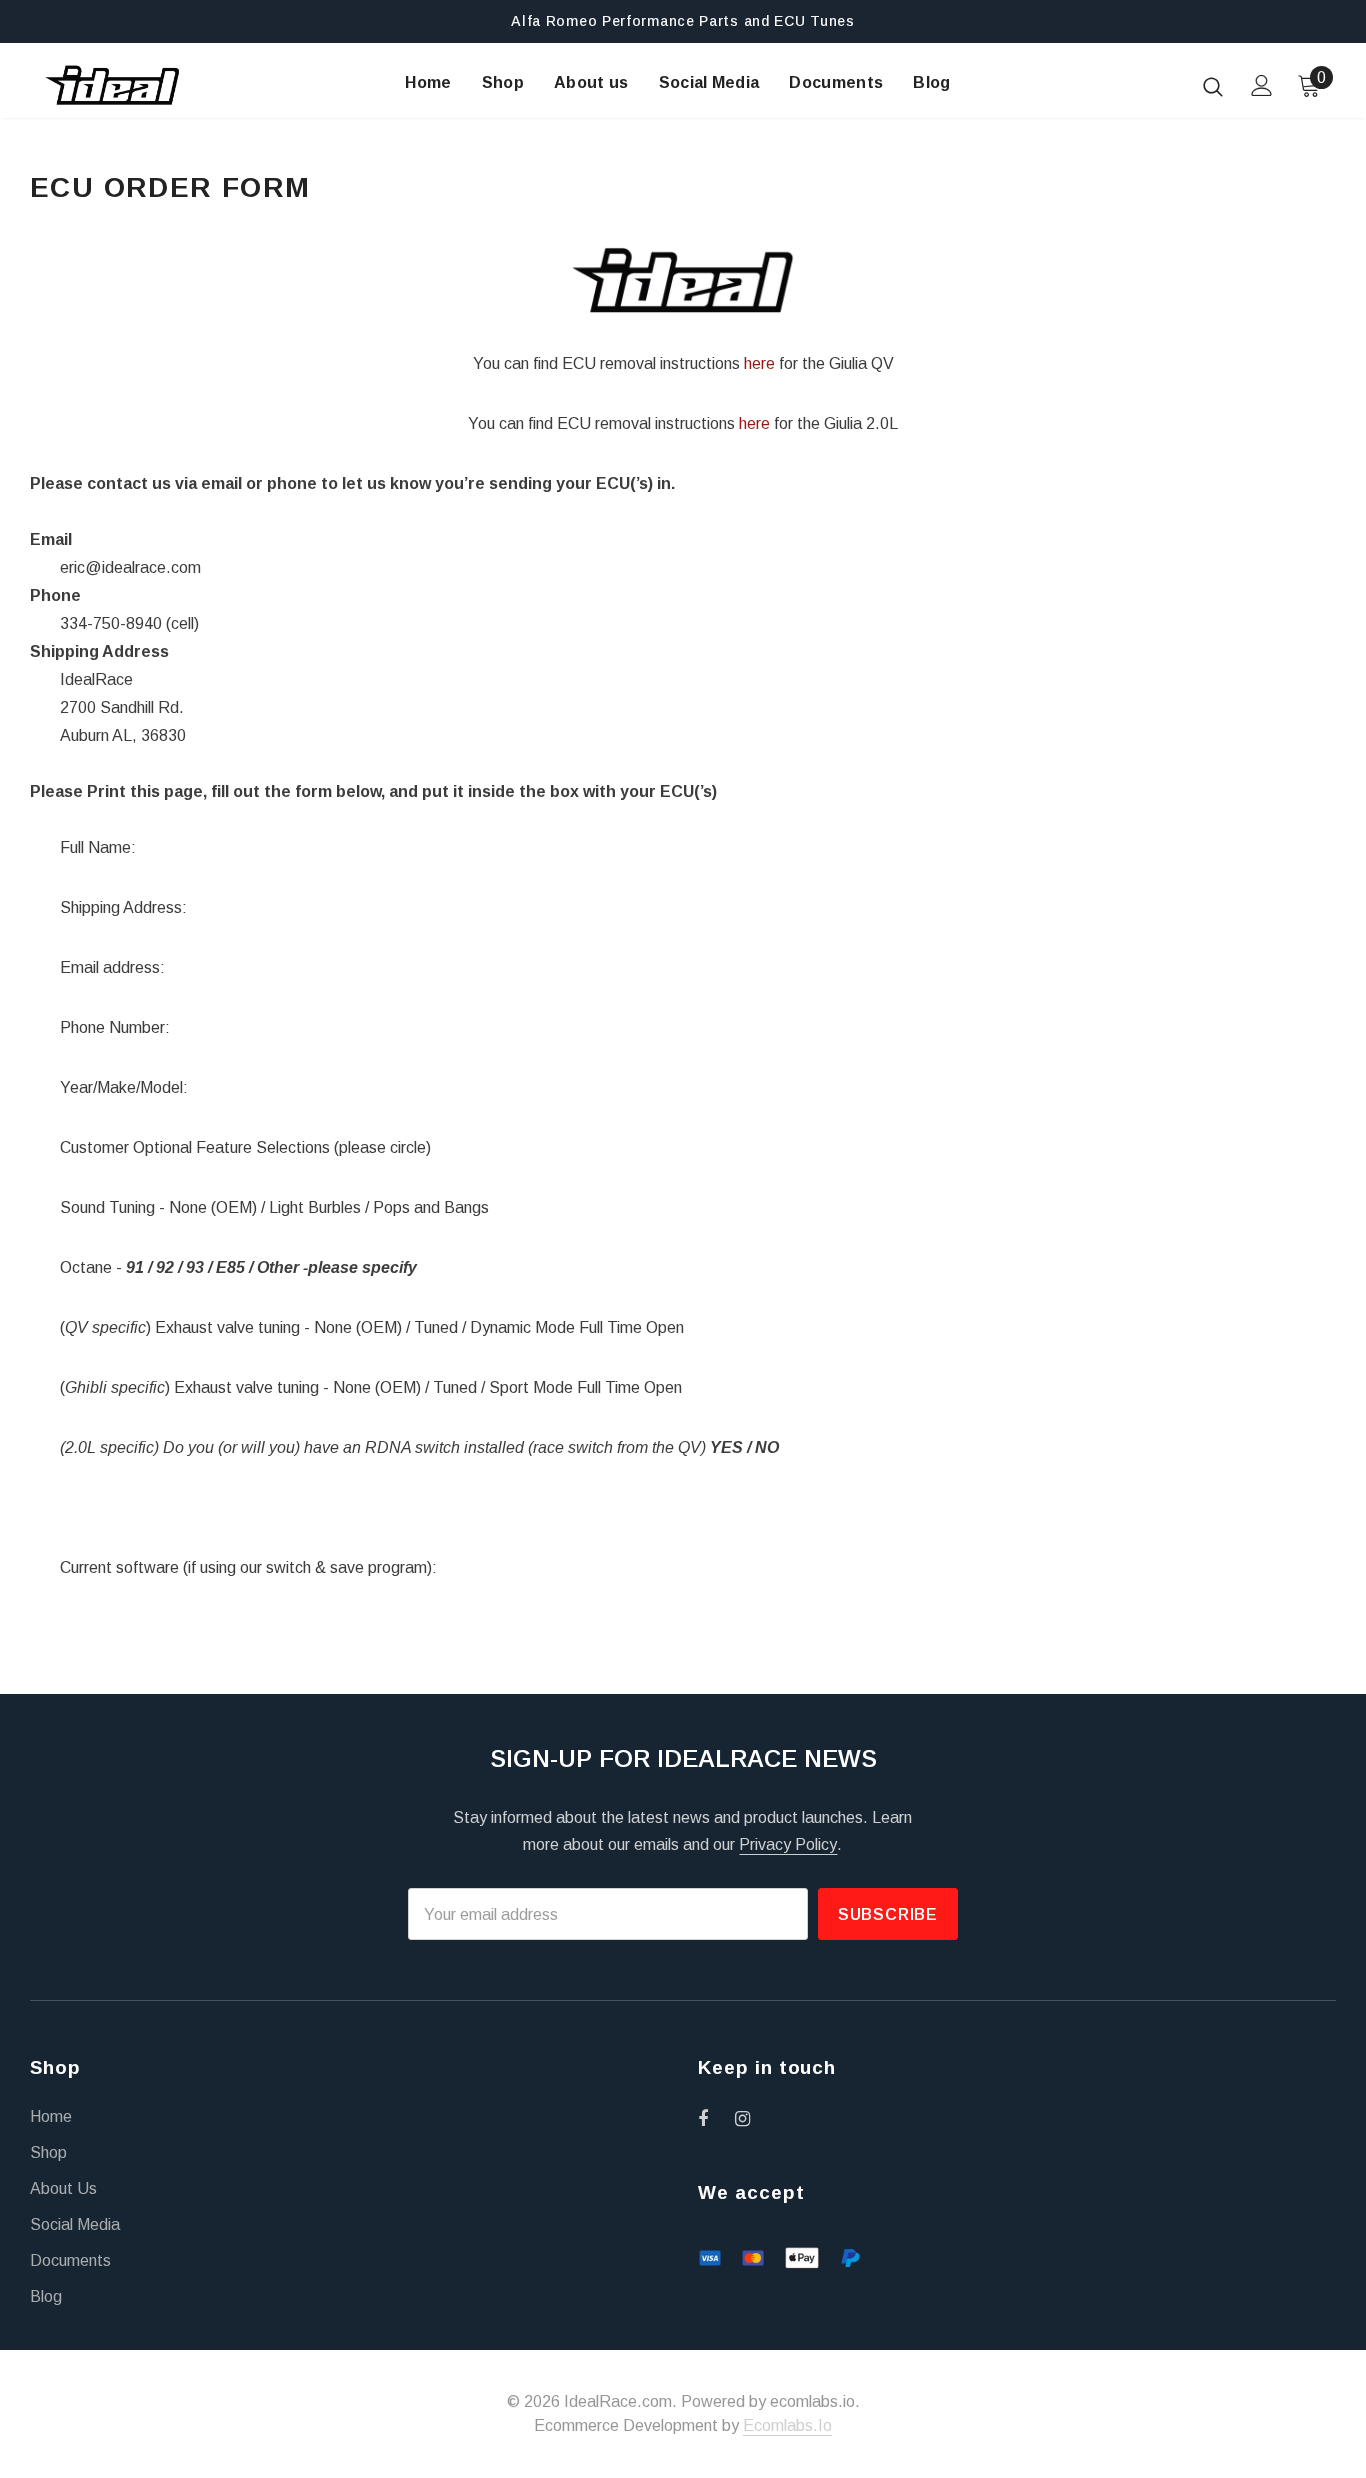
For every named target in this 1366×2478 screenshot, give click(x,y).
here (759, 363)
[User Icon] (1262, 85)
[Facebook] (716, 2118)
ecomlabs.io (787, 2425)
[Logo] (113, 85)
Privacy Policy (788, 1844)
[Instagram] (753, 2118)
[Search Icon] (1213, 86)
